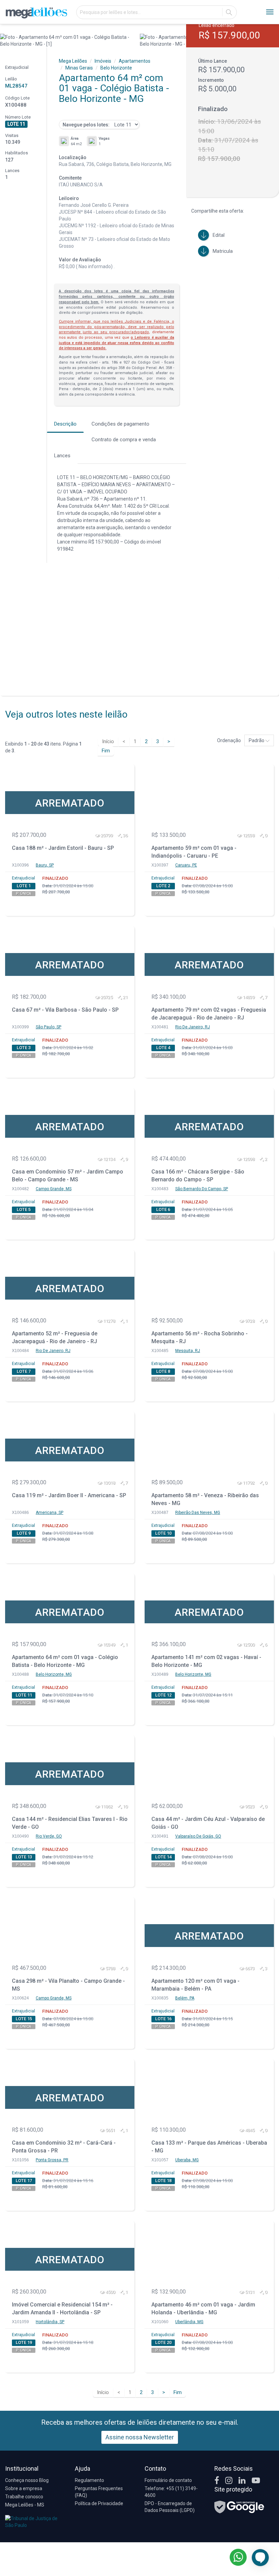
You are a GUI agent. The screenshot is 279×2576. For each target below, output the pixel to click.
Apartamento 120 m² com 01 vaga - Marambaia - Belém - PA (195, 1985)
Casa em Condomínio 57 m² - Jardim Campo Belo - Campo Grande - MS (68, 1176)
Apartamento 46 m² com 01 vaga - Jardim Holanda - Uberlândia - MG (203, 2309)
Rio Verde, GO (49, 1836)
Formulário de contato (168, 2480)
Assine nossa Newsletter (140, 2437)
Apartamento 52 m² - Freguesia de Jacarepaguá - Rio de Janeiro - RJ (55, 1337)
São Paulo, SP (48, 1027)
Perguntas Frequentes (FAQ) (99, 2492)
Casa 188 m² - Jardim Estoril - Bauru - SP (63, 848)
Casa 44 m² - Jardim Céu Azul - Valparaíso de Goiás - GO (208, 1823)
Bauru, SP (45, 865)
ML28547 (16, 86)
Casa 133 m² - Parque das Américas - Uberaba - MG (209, 2147)
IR (229, 12)
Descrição (65, 424)
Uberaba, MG (187, 2160)
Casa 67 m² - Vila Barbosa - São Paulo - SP (65, 1010)
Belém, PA (185, 1998)
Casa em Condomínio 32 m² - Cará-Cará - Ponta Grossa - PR (64, 2147)
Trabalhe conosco (24, 2497)
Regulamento (89, 2480)
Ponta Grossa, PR (52, 2160)
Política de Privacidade (99, 2503)
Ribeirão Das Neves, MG (198, 1513)
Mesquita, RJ (188, 1351)
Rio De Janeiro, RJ (193, 1027)
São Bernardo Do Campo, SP (202, 1189)
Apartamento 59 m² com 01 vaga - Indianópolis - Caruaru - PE (194, 852)
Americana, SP (50, 1513)
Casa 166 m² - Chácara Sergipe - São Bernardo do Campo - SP (198, 1176)
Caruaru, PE (186, 865)
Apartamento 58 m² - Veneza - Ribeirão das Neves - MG (205, 1499)
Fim (106, 751)
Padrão (257, 740)
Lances (62, 456)
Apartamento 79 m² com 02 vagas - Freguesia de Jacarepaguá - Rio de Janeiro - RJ (209, 1014)
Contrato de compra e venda (124, 440)
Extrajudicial (23, 878)
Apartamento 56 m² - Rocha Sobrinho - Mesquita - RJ (200, 1337)
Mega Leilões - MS (25, 2505)
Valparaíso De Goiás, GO (198, 1836)
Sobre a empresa (24, 2488)
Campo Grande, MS (54, 1189)
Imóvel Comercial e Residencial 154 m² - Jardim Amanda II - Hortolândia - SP (62, 2309)
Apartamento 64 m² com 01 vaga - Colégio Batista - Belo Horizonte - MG (65, 1661)
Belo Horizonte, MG (54, 1674)
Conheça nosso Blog (27, 2480)
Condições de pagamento (120, 424)
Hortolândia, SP (50, 2322)
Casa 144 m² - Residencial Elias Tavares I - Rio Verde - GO (70, 1823)
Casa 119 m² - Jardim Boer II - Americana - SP (69, 1495)
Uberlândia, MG (189, 2322)
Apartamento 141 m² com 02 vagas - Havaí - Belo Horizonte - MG (206, 1661)
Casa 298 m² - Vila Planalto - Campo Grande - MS (68, 1985)
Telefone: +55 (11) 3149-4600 (171, 2492)
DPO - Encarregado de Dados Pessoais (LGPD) (170, 2507)
